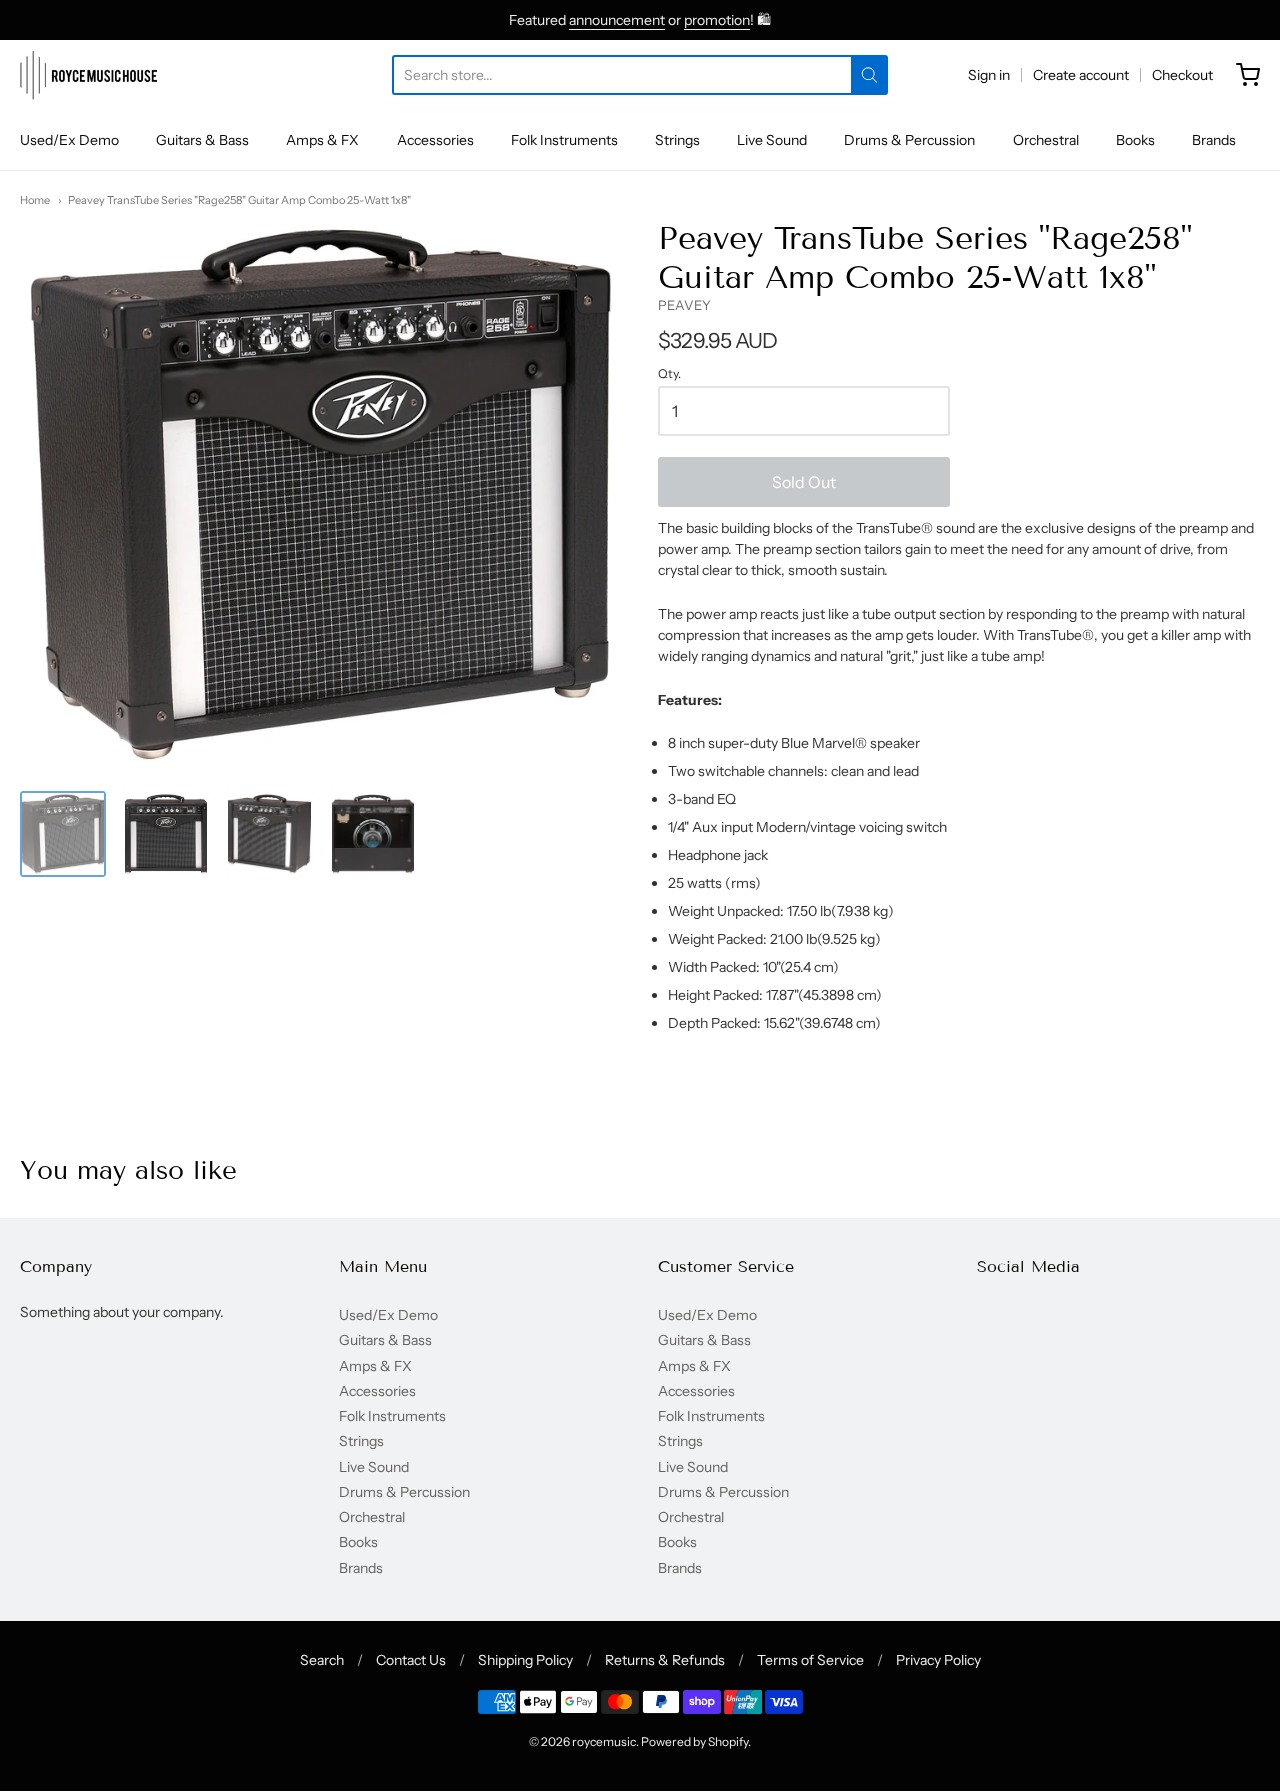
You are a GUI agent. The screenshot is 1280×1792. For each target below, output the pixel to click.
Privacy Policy (938, 1660)
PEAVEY (684, 305)
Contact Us (411, 1660)
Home (35, 200)
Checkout (1182, 75)
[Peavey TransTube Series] (63, 834)
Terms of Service (810, 1660)
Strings (677, 140)
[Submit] (869, 75)
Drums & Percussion (909, 140)
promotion (717, 20)
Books (1135, 140)
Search (322, 1660)
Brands (1214, 140)
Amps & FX (322, 140)
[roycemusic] (88, 75)
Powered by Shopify (694, 1741)
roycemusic (604, 1741)
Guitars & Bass (202, 140)
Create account (1081, 75)
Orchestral (1046, 140)
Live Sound (772, 140)
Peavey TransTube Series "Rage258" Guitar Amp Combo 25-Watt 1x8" (239, 200)
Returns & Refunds (665, 1660)
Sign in (989, 75)
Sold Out (804, 482)
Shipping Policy (525, 1660)
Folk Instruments (564, 140)
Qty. (669, 374)
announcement (617, 20)
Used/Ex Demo (69, 140)
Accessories (435, 140)
